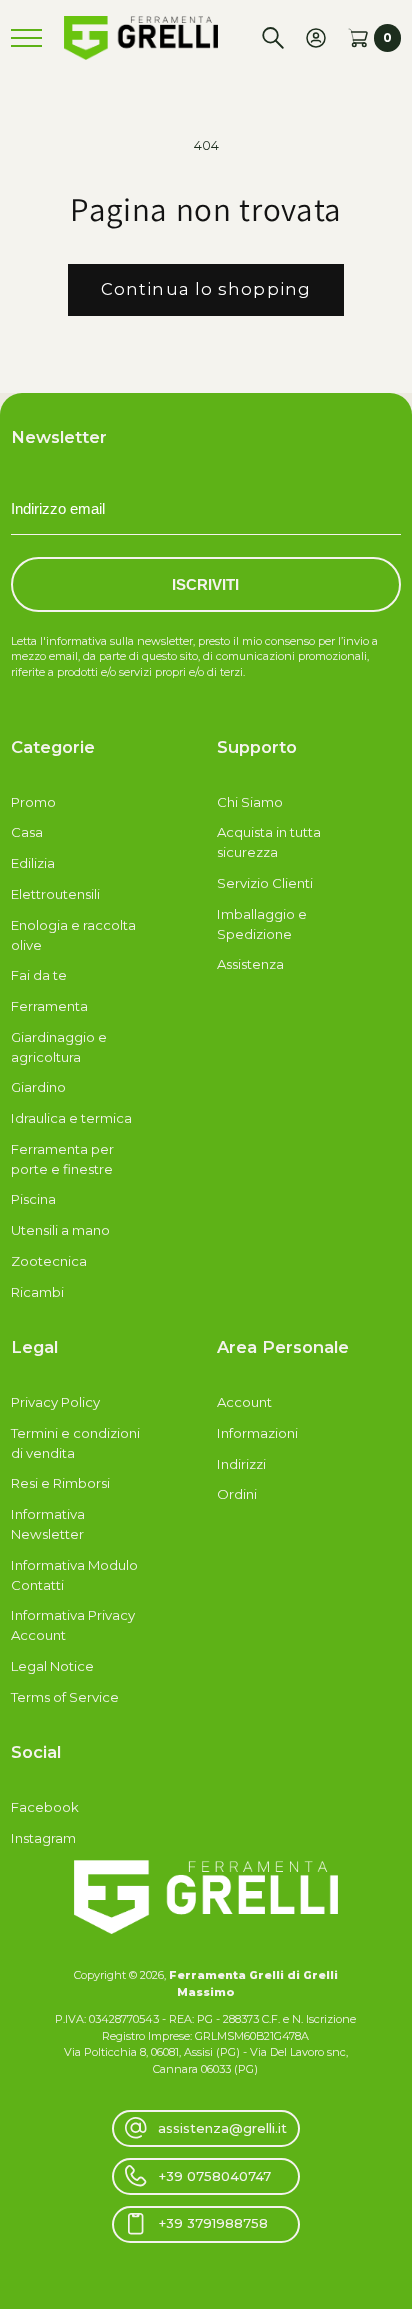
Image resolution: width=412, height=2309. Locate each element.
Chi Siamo (250, 802)
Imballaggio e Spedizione (262, 924)
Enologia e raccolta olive (73, 935)
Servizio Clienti (265, 883)
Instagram (43, 1838)
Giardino (38, 1087)
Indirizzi (241, 1464)
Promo (33, 802)
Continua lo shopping (206, 289)
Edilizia (33, 863)
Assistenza (250, 964)
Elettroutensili (55, 894)
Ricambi (37, 1292)
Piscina (33, 1199)
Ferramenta (49, 1006)
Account (244, 1402)
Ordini (237, 1494)
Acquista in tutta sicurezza (269, 842)
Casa (27, 832)
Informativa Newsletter (48, 1524)
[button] (273, 38)
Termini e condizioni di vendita (75, 1443)
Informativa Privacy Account (73, 1625)
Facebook (45, 1807)
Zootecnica (49, 1261)
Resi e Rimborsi (60, 1483)
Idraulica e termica (71, 1118)
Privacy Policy (55, 1402)
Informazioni (257, 1433)
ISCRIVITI (205, 584)
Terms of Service (65, 1697)
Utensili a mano (60, 1230)
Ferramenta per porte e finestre (62, 1159)
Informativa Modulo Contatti (74, 1575)
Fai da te (39, 975)
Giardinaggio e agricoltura (59, 1047)
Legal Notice (52, 1666)
